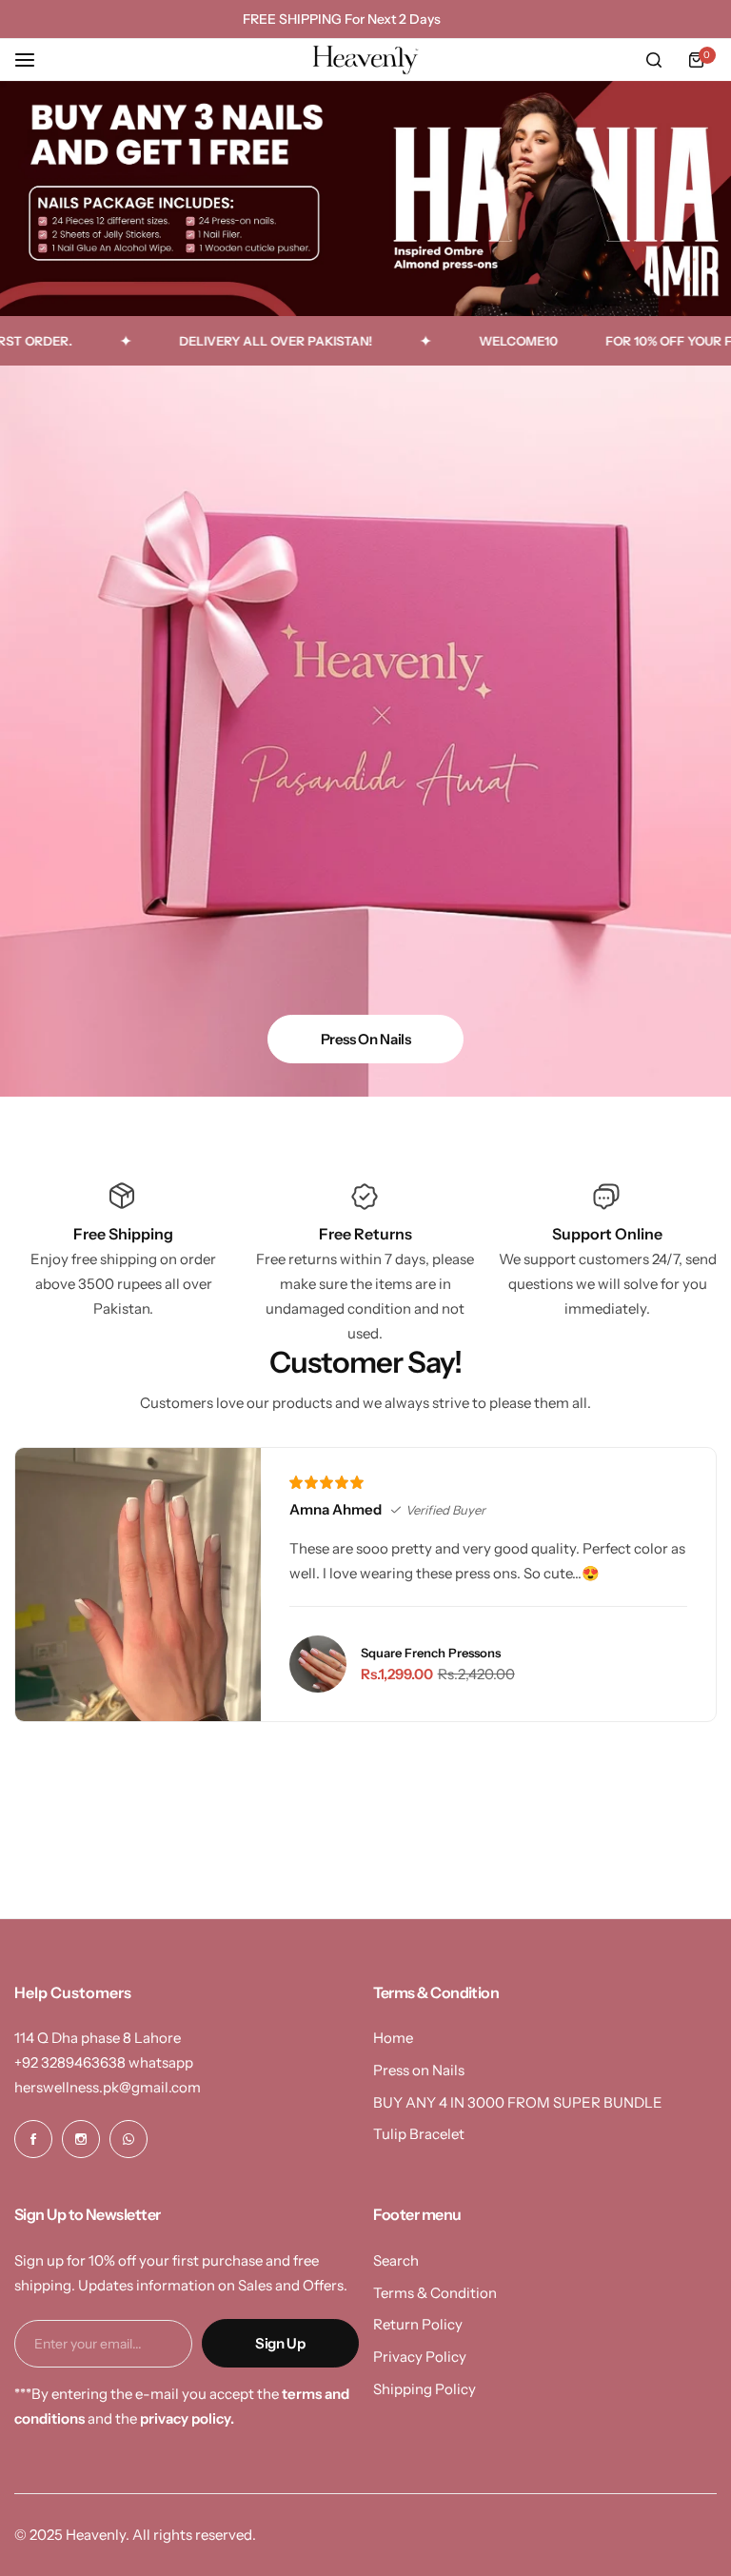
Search (396, 2260)
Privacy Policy (420, 2357)
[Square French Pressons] (318, 1664)
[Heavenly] (365, 59)
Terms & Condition (435, 2293)
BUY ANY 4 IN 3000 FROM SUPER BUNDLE (518, 2102)
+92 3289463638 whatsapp (104, 2062)
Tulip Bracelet (419, 2134)
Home (393, 2038)
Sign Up (280, 2343)
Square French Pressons (431, 1653)
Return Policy (418, 2324)
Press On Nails (366, 1039)
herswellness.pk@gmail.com (108, 2087)
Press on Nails (419, 2070)
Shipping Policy (425, 2389)
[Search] (654, 60)
